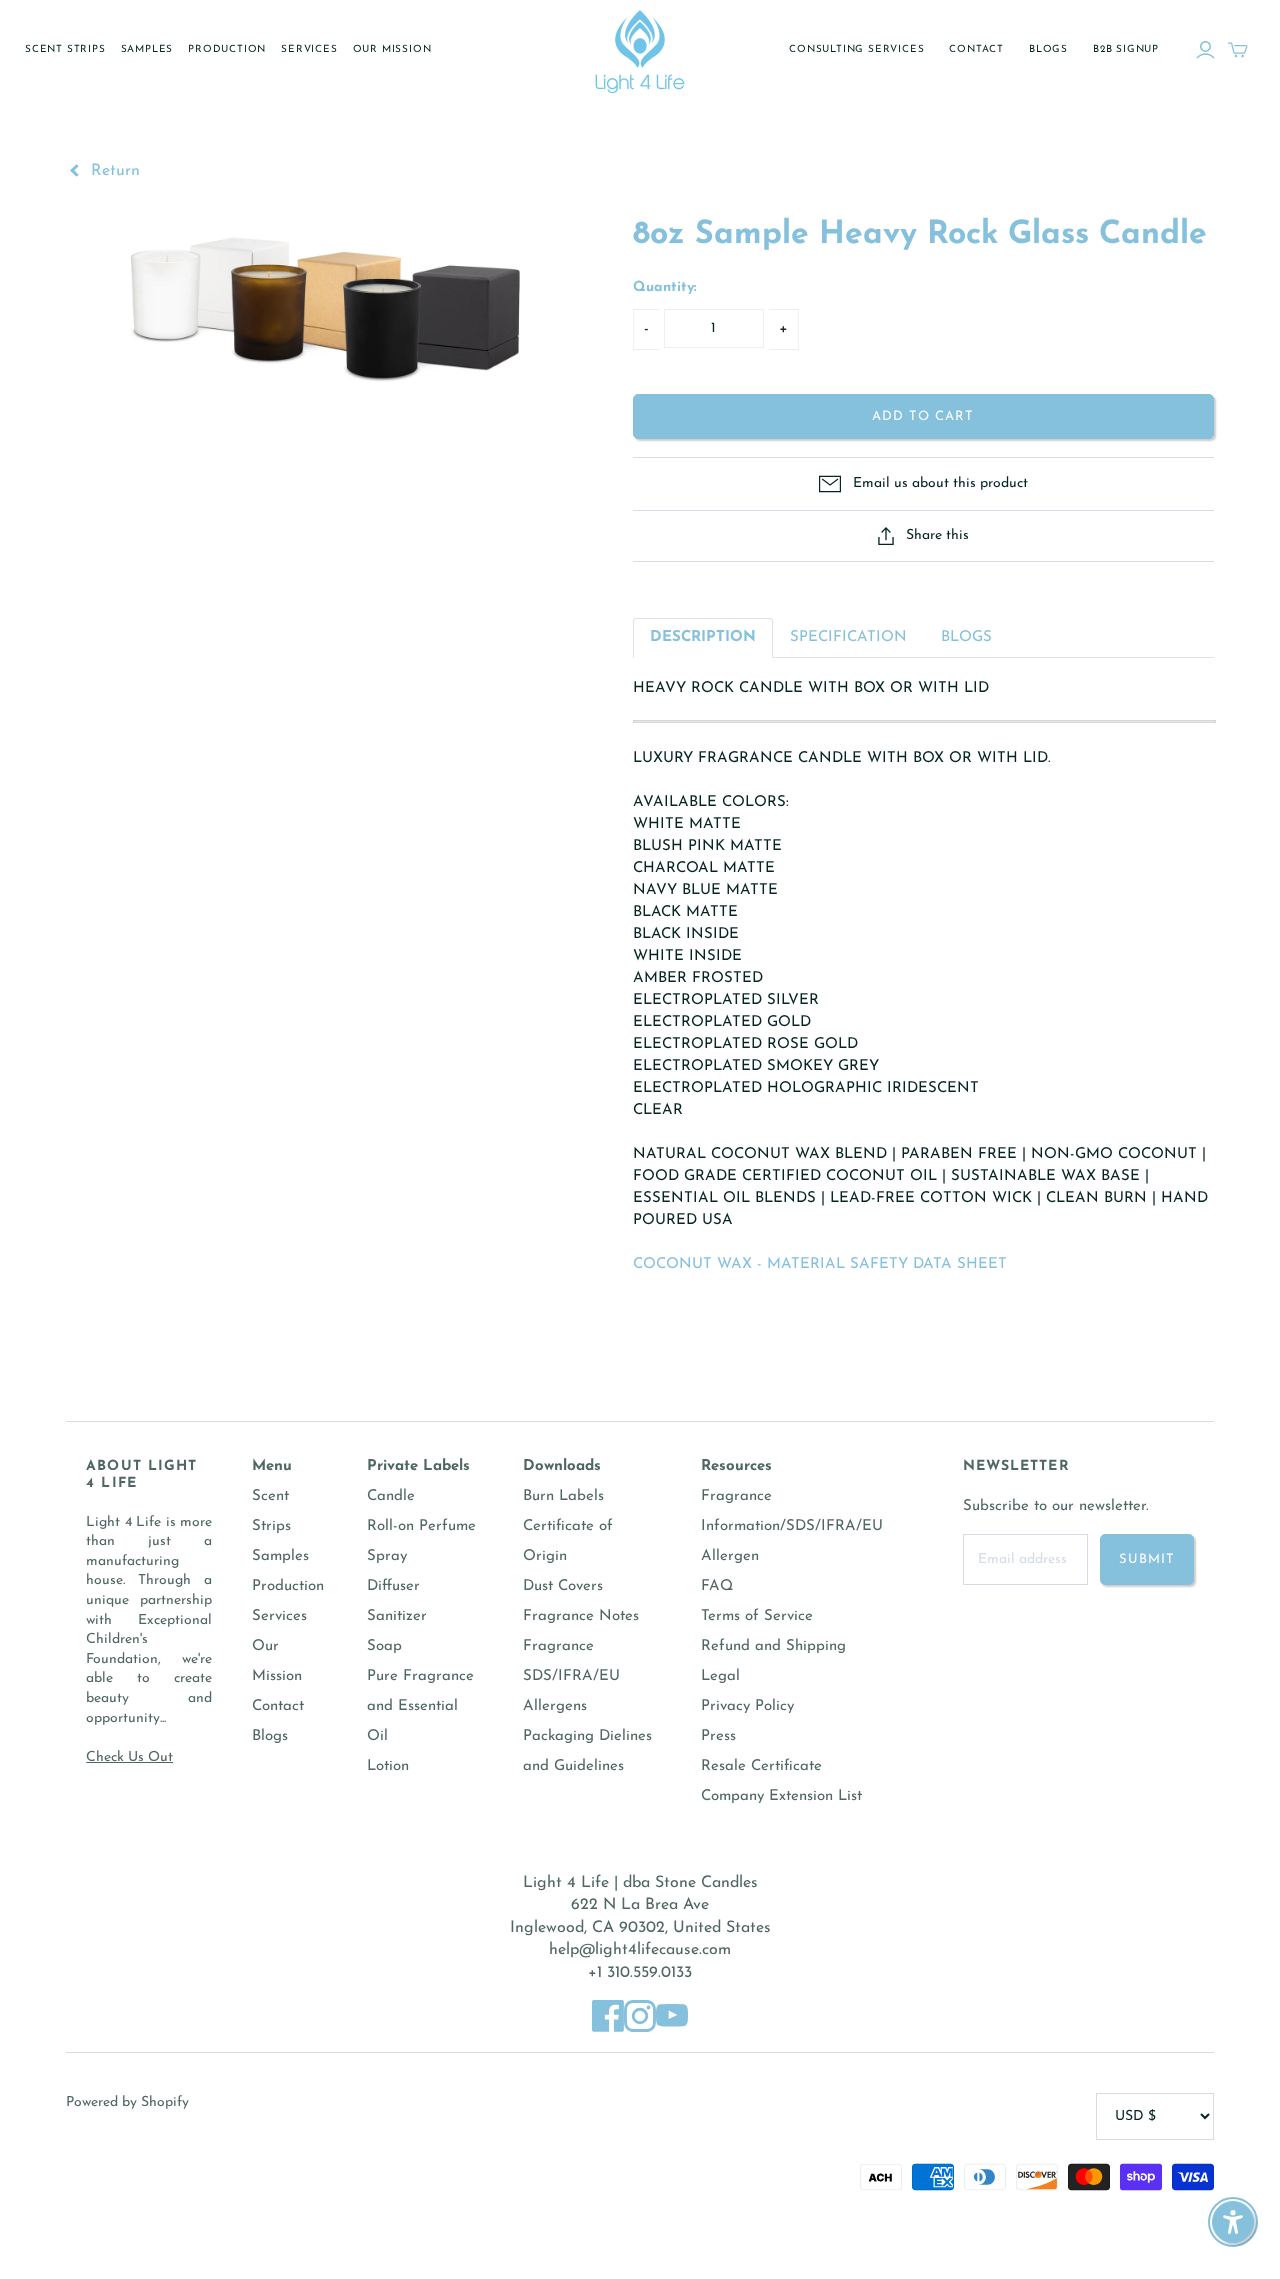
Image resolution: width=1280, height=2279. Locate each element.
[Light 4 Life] (640, 50)
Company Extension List (781, 1796)
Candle (391, 1496)
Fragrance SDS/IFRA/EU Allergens (571, 1676)
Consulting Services (856, 49)
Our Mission (392, 49)
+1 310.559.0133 (640, 1973)
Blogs (1048, 49)
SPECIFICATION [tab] (848, 637)
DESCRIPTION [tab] (703, 637)
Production (227, 49)
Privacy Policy (747, 1706)
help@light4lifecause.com (640, 1950)
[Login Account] (1205, 50)
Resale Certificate (761, 1766)
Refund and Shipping (773, 1646)
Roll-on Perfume (421, 1526)
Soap (384, 1646)
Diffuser (393, 1586)
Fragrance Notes (581, 1616)
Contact (976, 49)
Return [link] (113, 171)
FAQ (717, 1586)
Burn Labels (563, 1496)
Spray (387, 1556)
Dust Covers (563, 1586)
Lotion (388, 1766)
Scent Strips (65, 49)
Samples (147, 49)
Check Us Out (129, 1757)
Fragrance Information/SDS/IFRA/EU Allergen (792, 1526)
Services (309, 49)
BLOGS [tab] (966, 637)
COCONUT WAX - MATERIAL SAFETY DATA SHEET (820, 1264)
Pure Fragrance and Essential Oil (420, 1706)
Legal (720, 1676)
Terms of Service (757, 1616)
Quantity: (665, 287)
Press (718, 1736)
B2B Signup (1126, 49)
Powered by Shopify (127, 2102)
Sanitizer (397, 1616)
